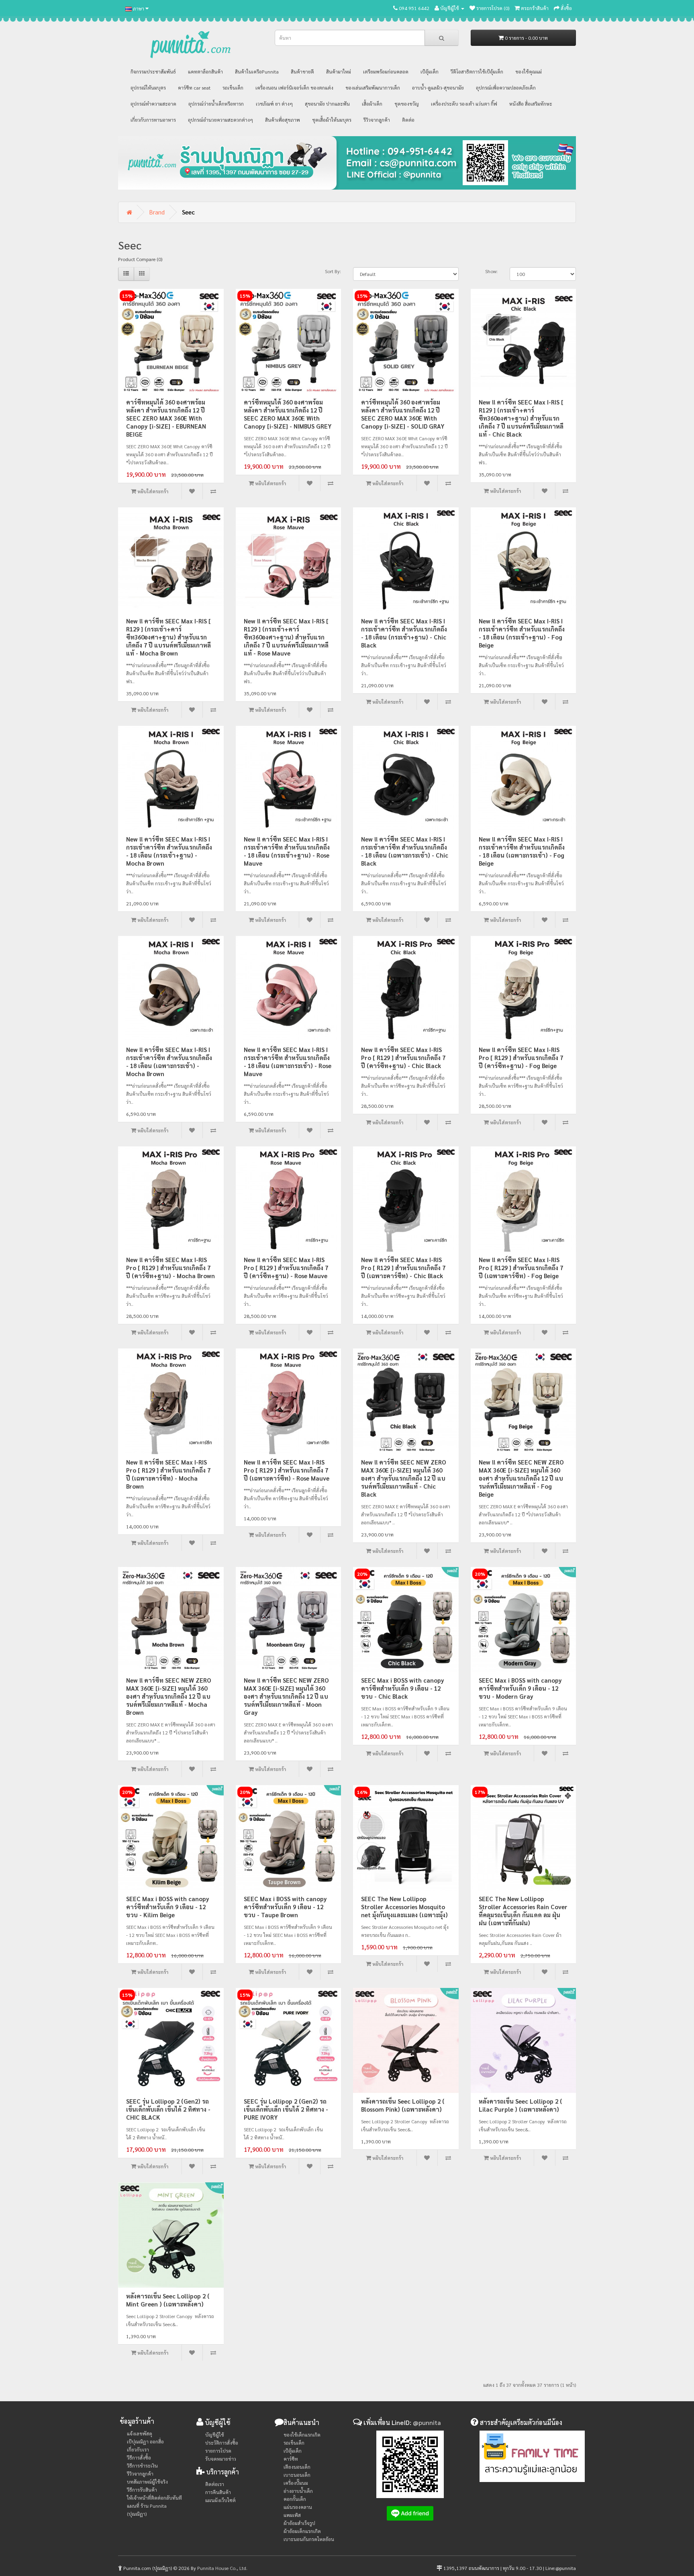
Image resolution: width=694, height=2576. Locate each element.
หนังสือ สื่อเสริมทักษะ (531, 104)
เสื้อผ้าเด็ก (372, 104)
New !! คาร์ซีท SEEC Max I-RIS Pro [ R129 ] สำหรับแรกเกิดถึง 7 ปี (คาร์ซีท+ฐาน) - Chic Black (403, 1057)
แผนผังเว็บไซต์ (220, 2500)
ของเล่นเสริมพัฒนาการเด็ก (373, 88)
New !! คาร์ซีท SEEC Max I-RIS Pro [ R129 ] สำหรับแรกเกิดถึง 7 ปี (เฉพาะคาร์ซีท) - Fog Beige (521, 1268)
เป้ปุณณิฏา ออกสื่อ (145, 2441)
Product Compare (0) (140, 259)
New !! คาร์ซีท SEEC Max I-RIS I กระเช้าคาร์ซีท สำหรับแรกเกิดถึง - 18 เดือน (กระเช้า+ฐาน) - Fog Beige (522, 633)
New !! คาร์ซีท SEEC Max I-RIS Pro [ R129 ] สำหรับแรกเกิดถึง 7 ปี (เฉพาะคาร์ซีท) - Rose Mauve (287, 1470)
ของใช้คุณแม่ (529, 71)
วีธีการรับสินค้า (142, 2490)
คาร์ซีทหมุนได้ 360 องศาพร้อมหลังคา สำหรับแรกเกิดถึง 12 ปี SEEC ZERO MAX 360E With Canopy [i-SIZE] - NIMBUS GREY (288, 414)
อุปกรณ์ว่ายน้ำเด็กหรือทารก (216, 104)
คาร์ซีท (291, 2459)
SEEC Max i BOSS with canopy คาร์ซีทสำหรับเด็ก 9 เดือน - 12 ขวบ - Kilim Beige (168, 1907)
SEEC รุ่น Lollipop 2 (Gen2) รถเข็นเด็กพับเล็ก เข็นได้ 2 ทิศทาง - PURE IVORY (286, 2109)
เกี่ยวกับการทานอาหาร (153, 120)
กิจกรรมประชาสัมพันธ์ (153, 71)
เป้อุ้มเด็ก (430, 71)
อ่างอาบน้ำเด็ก (298, 2491)
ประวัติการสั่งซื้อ (222, 2443)
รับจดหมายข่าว (221, 2459)
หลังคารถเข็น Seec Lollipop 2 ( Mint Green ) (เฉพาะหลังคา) (168, 2300)
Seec (188, 212)
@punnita (427, 2422)
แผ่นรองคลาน (298, 2507)
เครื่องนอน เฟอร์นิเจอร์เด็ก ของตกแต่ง (294, 88)
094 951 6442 (414, 8)
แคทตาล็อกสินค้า (205, 71)
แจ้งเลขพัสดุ (140, 2433)
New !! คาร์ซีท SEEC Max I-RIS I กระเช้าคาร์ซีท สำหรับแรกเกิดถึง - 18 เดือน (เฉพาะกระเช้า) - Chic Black (405, 851)
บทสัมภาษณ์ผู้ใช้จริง (147, 2482)
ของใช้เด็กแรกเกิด (302, 2435)
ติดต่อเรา (215, 2484)
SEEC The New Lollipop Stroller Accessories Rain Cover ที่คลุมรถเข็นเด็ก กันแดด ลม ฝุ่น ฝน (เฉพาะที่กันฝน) (523, 1911)
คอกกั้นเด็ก (295, 2499)
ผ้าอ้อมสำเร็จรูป (299, 2523)
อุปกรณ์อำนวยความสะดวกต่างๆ (220, 120)
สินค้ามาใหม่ (339, 71)
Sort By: (333, 271)
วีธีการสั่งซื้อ (139, 2458)
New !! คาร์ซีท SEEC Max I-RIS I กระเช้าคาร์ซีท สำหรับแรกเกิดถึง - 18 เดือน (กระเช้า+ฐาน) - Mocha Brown (169, 851)
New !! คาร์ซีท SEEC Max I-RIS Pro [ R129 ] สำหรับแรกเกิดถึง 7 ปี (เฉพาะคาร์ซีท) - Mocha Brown (168, 1474)
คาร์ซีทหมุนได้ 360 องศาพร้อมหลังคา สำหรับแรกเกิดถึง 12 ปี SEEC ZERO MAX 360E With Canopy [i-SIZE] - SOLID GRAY (403, 414)
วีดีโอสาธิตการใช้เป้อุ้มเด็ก (477, 71)
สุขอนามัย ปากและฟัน (327, 104)
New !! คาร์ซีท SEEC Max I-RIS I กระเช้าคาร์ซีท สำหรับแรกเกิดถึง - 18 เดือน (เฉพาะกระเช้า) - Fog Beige (522, 851)
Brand (157, 212)
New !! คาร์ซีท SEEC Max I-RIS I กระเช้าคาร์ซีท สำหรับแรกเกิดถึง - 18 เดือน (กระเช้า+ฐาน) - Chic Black (404, 633)
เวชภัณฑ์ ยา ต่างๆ (274, 104)
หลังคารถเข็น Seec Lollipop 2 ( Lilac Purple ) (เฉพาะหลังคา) (520, 2105)
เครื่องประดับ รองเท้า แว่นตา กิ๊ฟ (464, 104)
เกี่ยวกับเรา (138, 2449)
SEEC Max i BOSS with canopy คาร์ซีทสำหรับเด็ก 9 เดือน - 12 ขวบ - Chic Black (403, 1688)
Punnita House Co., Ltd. (222, 2568)
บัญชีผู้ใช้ (215, 2435)
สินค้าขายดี (302, 71)
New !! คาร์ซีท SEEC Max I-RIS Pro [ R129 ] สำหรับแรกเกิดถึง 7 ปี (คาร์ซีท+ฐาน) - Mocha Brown (170, 1268)
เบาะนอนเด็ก (297, 2475)
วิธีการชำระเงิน (142, 2466)
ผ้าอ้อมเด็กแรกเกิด (302, 2531)
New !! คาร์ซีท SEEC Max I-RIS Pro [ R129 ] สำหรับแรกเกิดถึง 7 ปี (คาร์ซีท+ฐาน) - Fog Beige (521, 1057)
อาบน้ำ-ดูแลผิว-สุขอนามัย (438, 88)
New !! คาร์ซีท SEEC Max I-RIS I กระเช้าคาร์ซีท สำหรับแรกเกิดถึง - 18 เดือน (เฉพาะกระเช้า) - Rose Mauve (288, 1061)
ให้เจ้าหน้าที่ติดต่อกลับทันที (154, 2498)
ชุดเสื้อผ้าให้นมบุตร (332, 120)
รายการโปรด (218, 2451)
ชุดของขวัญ (407, 104)
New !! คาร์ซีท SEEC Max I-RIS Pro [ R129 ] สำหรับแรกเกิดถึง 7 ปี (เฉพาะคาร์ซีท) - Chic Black (403, 1268)
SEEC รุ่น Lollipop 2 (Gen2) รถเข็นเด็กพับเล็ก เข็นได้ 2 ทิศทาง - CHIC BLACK (168, 2109)
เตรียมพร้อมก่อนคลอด (386, 71)
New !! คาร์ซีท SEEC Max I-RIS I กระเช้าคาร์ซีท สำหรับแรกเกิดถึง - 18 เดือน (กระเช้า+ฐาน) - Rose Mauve (287, 851)
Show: (491, 271)
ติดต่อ (408, 120)
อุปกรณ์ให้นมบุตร (148, 88)
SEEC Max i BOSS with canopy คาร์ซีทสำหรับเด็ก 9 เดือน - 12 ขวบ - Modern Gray (520, 1688)
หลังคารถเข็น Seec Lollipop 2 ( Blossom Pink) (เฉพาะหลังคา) (403, 2105)
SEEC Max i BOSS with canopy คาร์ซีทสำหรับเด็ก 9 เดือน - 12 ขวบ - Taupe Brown (285, 1907)
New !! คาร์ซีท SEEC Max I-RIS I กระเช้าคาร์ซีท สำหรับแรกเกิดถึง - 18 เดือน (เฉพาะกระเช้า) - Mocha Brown (169, 1061)
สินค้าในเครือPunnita (257, 71)
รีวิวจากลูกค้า (377, 120)
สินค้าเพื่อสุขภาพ (283, 120)
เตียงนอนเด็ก (297, 2467)
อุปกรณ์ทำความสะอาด (153, 104)
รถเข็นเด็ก (233, 88)
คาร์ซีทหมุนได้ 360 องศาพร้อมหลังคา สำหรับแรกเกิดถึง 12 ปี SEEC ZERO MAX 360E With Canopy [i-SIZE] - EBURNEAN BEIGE (166, 418)
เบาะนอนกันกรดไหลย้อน (309, 2539)
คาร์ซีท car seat (194, 88)
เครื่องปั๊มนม (296, 2483)
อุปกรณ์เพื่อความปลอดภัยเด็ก (506, 88)
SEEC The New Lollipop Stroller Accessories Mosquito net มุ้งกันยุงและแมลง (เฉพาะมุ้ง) (404, 1907)
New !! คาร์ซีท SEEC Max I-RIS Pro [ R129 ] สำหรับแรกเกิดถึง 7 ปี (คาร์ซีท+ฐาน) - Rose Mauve (286, 1268)
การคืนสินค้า (218, 2492)
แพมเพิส (292, 2515)
